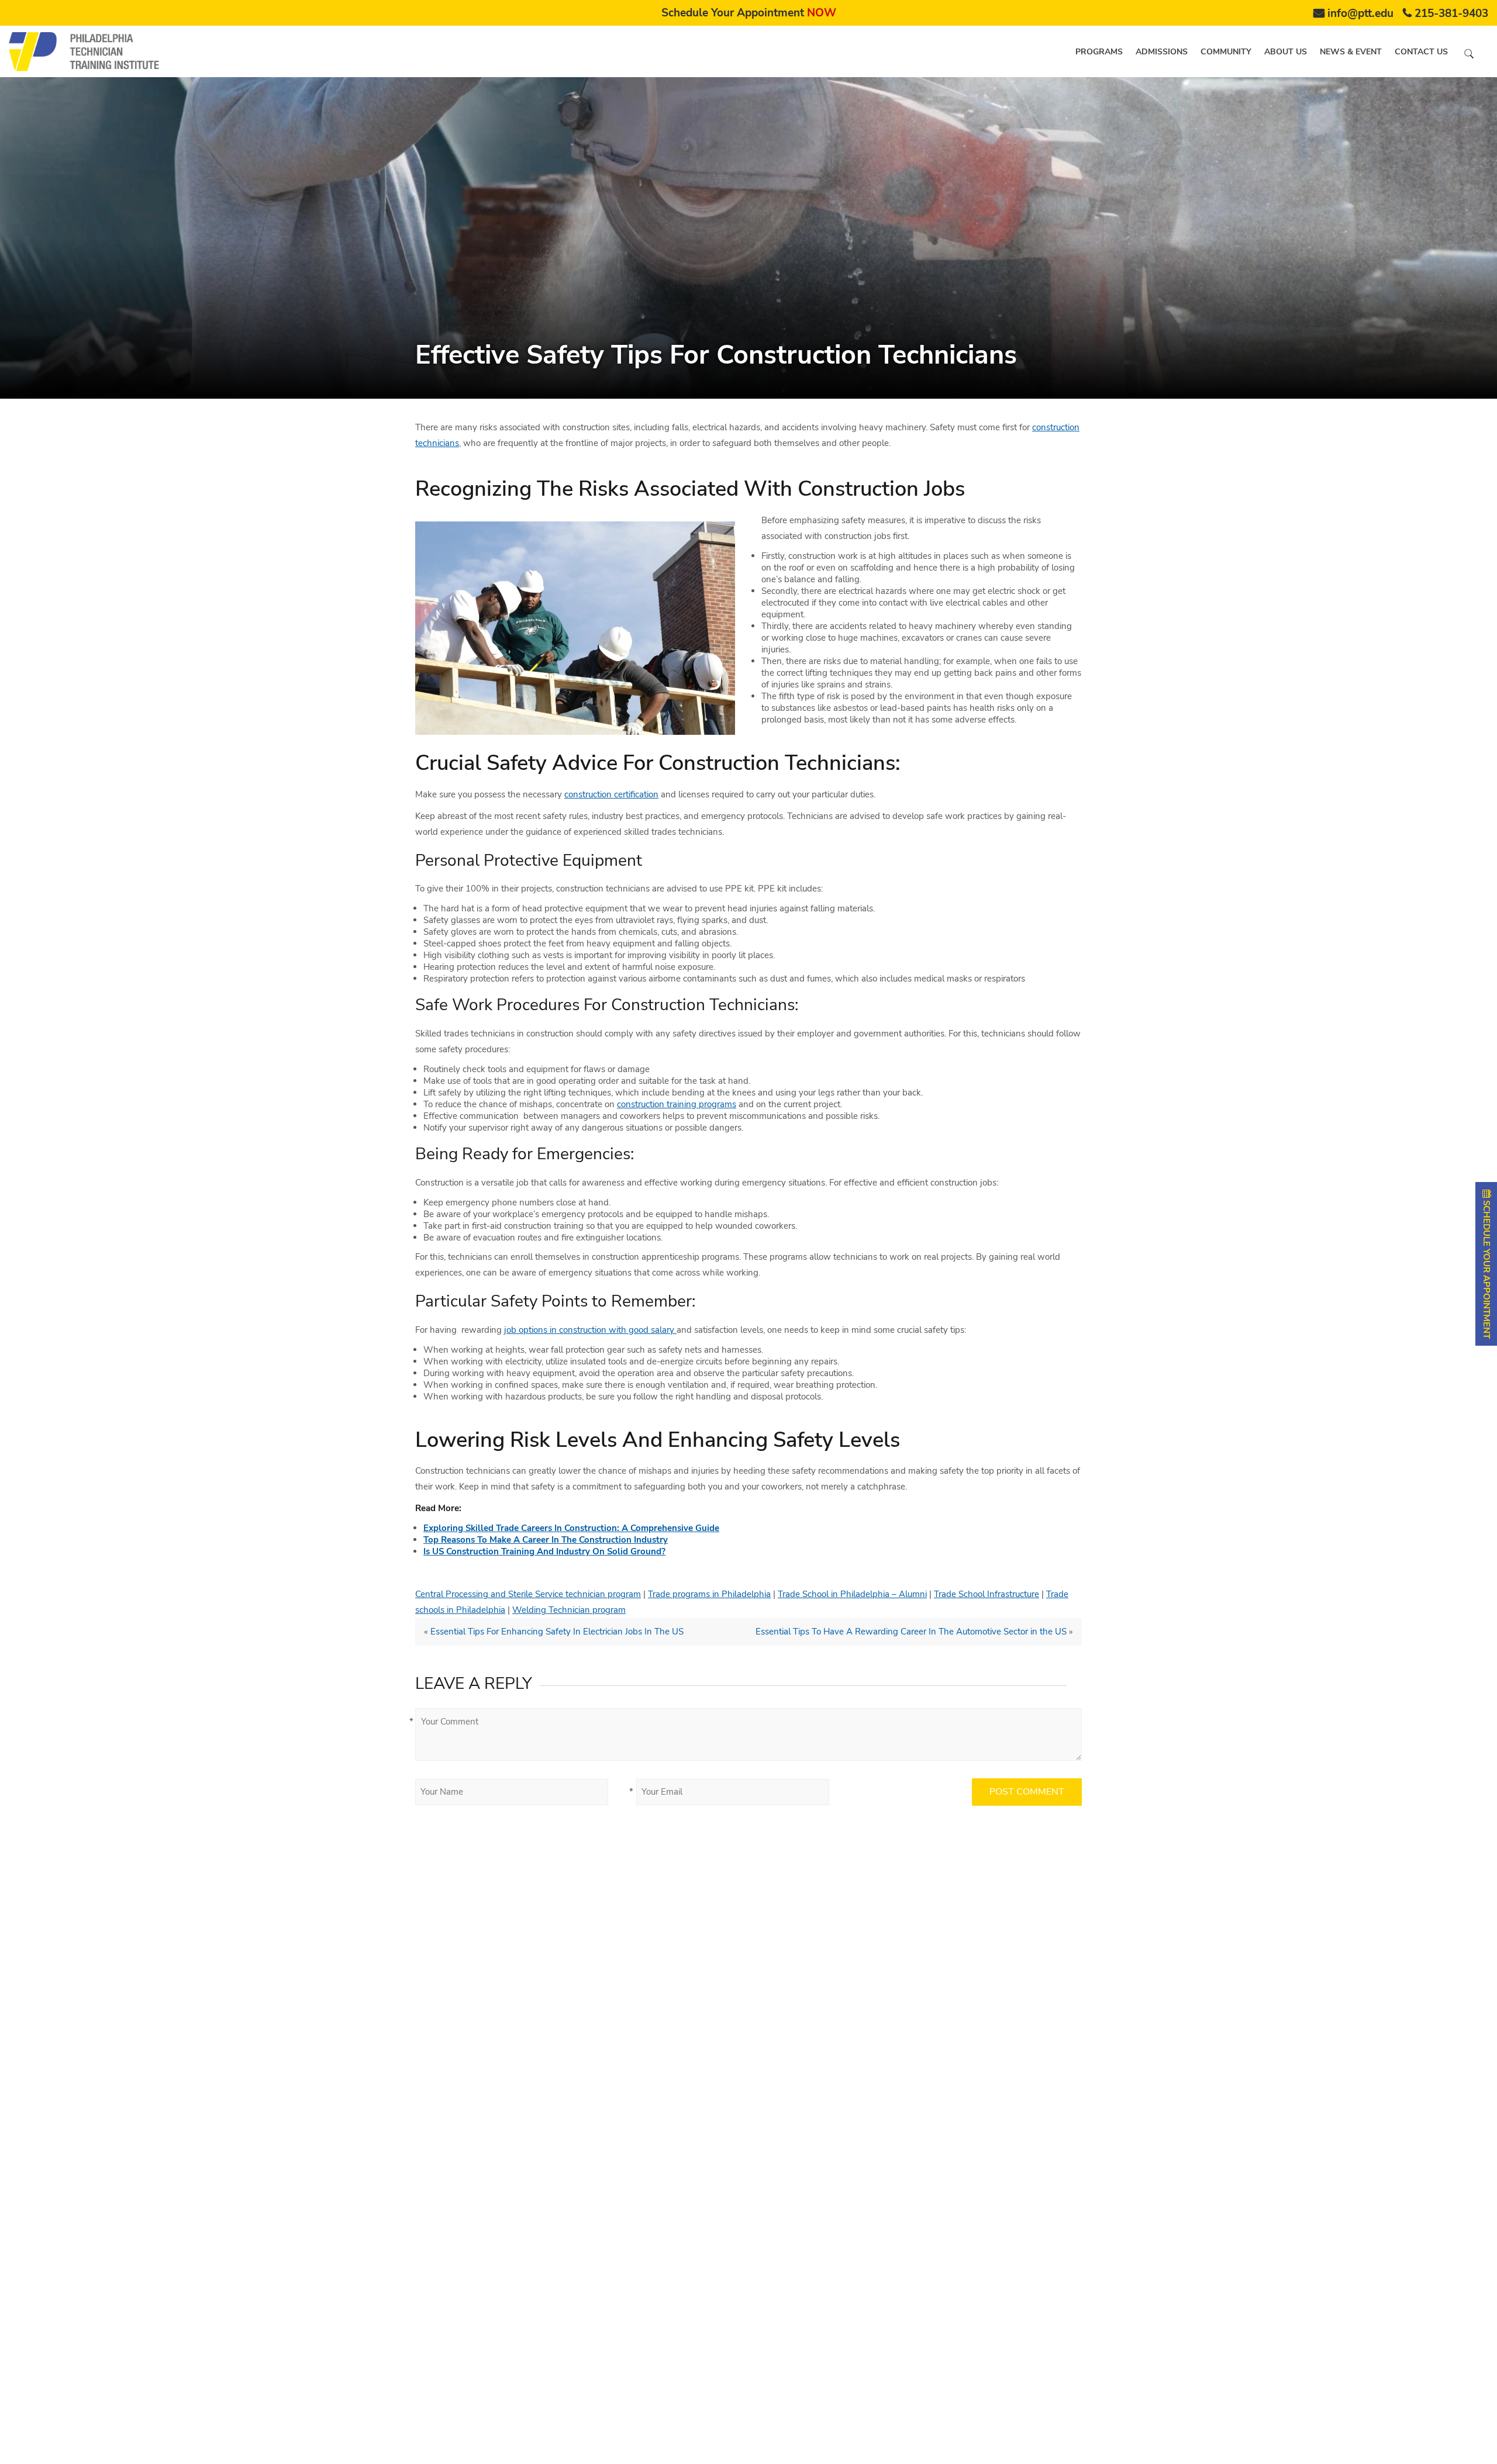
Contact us (1421, 52)
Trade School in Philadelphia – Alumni (852, 1594)
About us (1286, 52)
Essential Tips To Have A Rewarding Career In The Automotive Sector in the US (911, 1632)
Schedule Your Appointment (749, 13)
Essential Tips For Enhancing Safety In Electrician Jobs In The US (557, 1632)
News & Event (1351, 52)
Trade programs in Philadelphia (709, 1594)
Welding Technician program (569, 1610)
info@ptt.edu (1360, 13)
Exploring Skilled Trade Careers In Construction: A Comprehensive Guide (571, 1528)
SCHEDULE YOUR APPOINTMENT (1486, 1268)
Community (1226, 52)
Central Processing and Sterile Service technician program (528, 1594)
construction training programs (677, 1104)
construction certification (611, 794)
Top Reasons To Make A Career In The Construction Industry (546, 1540)
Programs (1099, 52)
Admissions (1162, 52)
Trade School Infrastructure (986, 1594)
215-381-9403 (1451, 13)
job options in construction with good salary (590, 1330)
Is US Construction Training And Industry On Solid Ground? (544, 1551)
